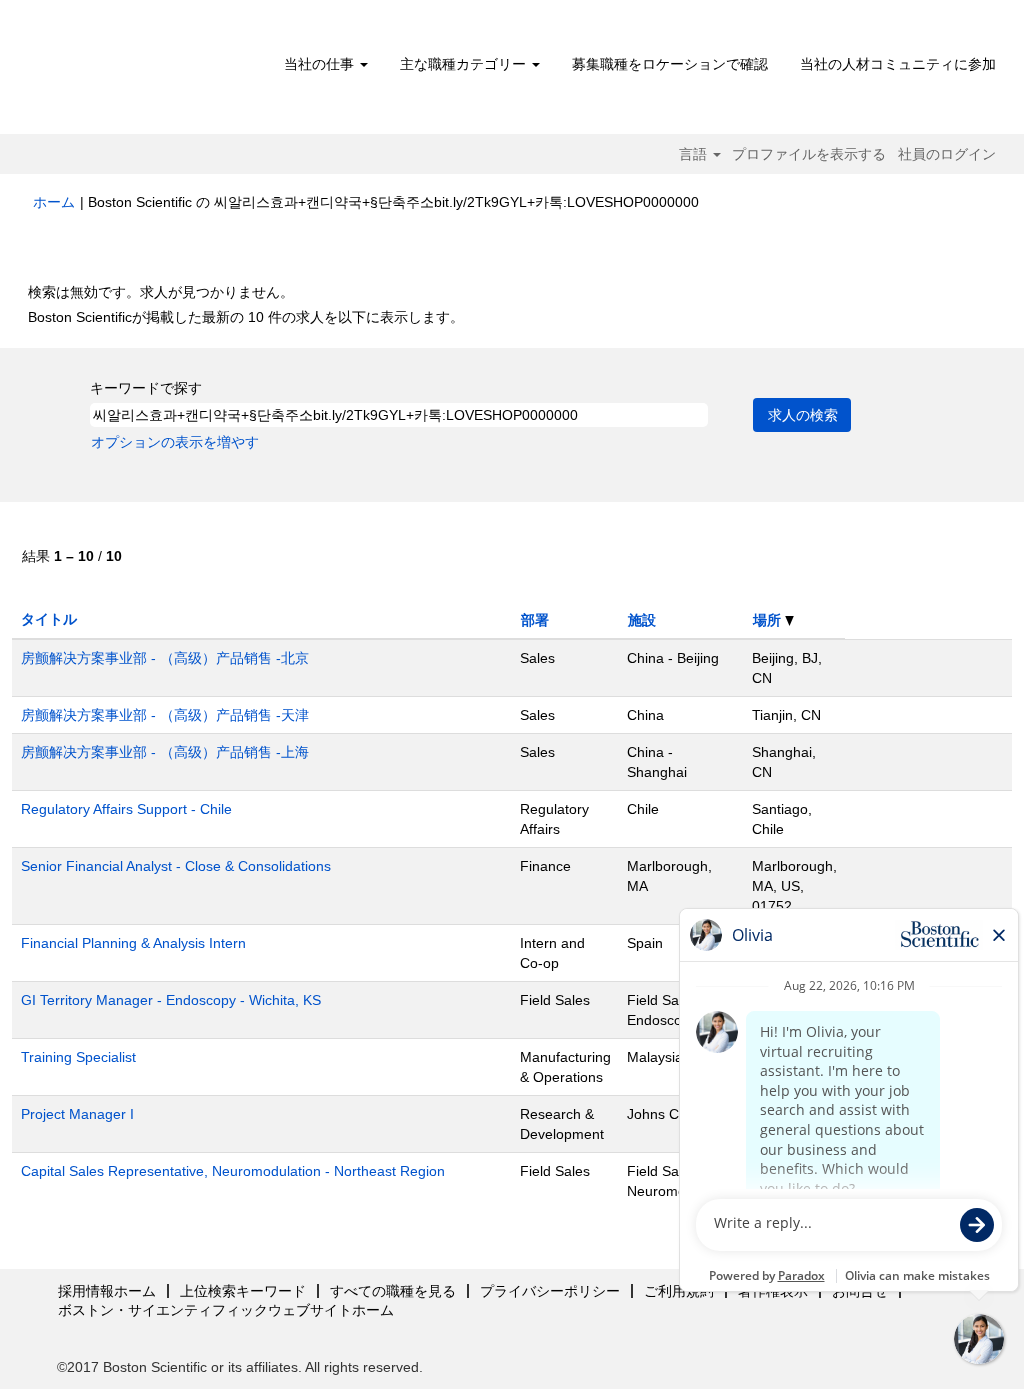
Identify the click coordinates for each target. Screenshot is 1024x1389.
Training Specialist (78, 1057)
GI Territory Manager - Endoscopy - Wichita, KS (171, 1000)
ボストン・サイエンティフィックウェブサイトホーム (226, 1310)
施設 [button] (642, 620)
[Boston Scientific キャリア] (147, 72)
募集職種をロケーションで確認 (670, 64)
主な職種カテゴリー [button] (465, 64)
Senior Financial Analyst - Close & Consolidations (176, 866)
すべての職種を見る (393, 1291)
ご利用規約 (679, 1291)
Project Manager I (77, 1114)
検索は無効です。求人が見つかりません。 (161, 292)
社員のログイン (947, 154)
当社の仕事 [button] (321, 64)
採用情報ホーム (107, 1291)
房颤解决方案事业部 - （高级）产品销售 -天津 (165, 715)
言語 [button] (695, 154)
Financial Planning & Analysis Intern (133, 943)
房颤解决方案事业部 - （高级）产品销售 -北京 (165, 658)
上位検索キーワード (243, 1291)
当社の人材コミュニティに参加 (898, 64)
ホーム (54, 202)
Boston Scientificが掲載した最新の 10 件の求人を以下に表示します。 (246, 317)
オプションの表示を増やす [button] (175, 442)
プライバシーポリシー (550, 1291)
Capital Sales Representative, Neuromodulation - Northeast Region (233, 1171)
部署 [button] (535, 620)
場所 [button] (769, 620)
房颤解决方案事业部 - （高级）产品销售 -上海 (165, 752)
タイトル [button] (49, 619)
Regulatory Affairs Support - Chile (126, 809)
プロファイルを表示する (809, 154)
